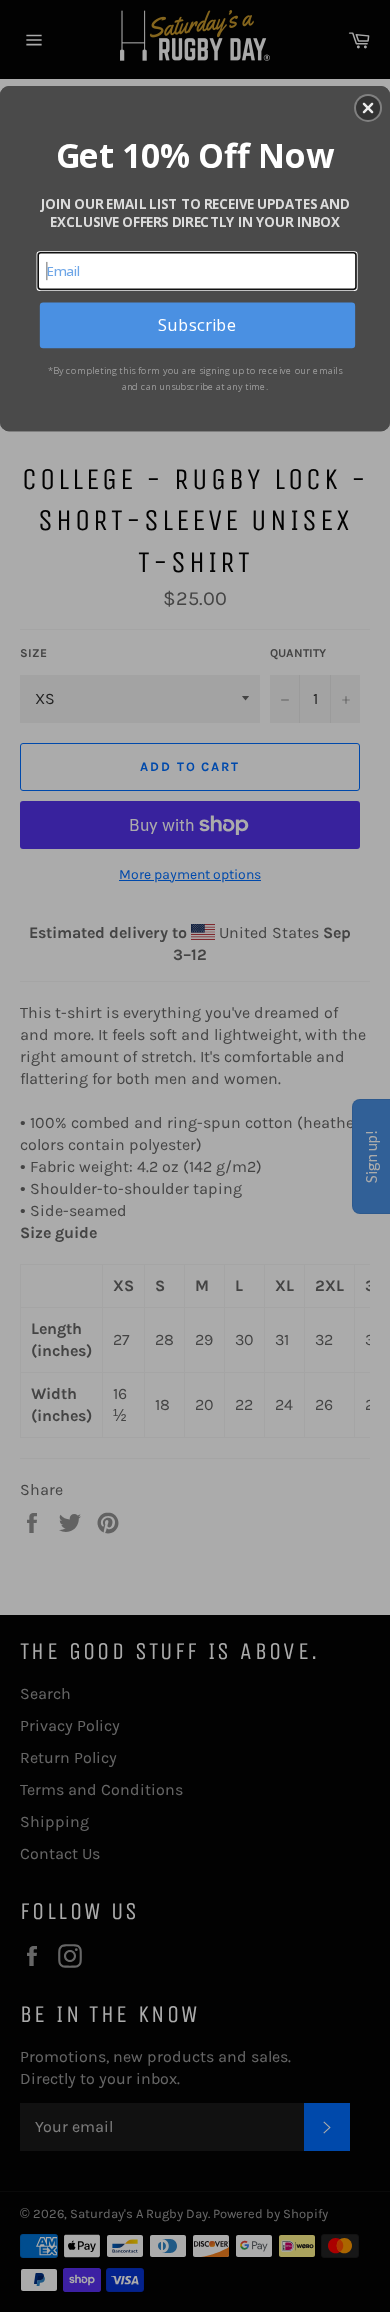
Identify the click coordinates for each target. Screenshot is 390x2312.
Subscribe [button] (197, 324)
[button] (368, 108)
